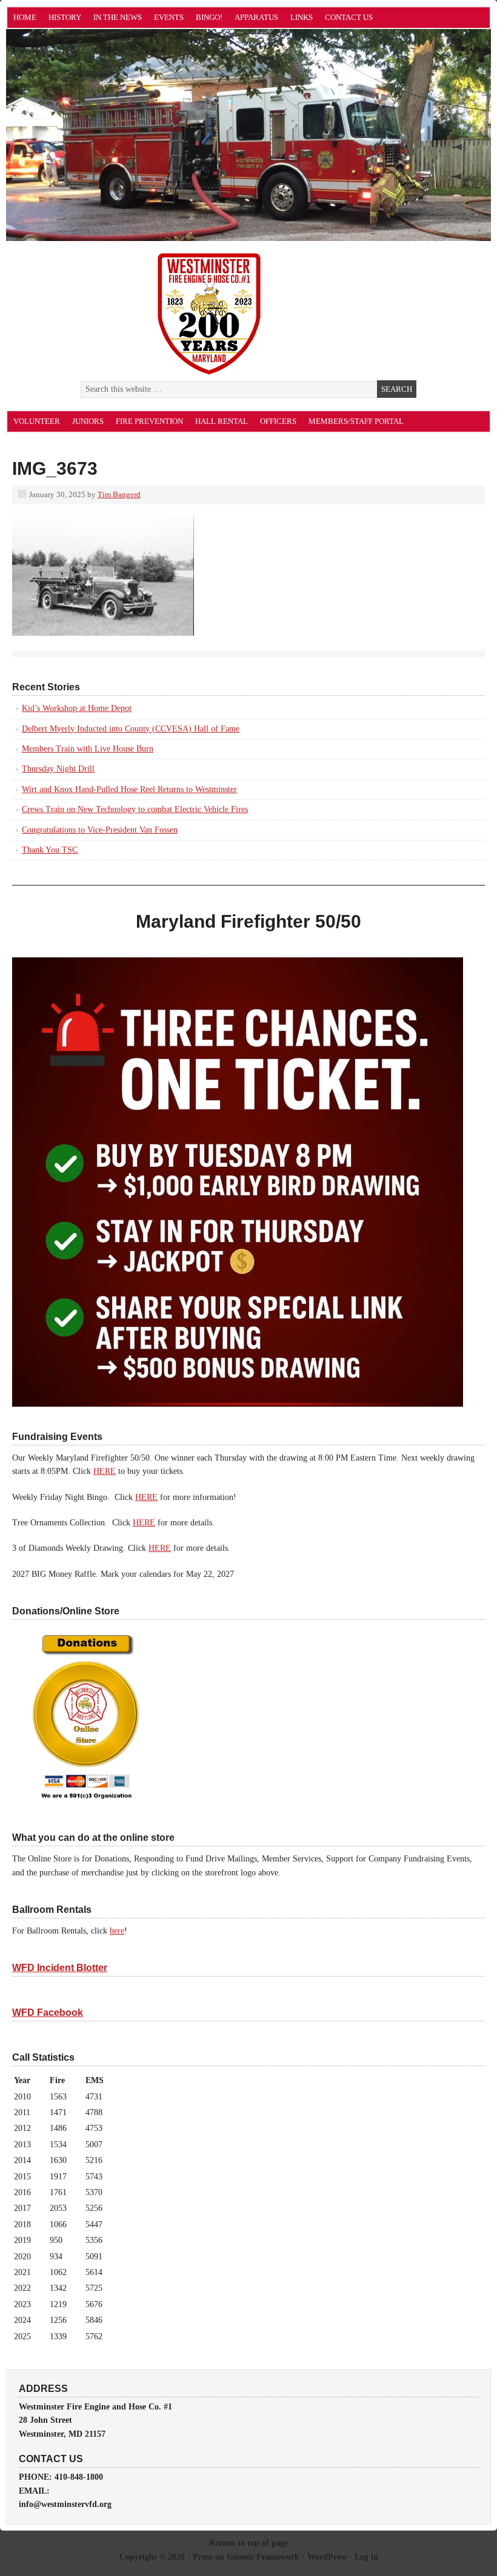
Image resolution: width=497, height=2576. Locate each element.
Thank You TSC (50, 850)
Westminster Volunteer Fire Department (142, 141)
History (65, 17)
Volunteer (37, 421)
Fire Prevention (149, 421)
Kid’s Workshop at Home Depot (77, 708)
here (117, 1931)
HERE (105, 1471)
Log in (366, 2557)
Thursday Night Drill (58, 769)
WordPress (327, 2557)
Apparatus (256, 17)
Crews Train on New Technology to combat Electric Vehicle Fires (135, 809)
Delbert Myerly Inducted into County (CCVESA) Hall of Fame (131, 729)
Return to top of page (249, 2543)
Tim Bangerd (119, 494)
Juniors (88, 421)
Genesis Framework (263, 2557)
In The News (118, 17)
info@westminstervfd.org (65, 2504)
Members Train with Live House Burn (88, 749)
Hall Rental (222, 421)
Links (302, 17)
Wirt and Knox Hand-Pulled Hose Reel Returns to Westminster (129, 789)
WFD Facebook (48, 2013)
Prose (203, 2557)
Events (169, 17)
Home (25, 17)
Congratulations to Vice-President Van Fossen (100, 830)
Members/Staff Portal (356, 421)
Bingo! (209, 17)
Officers (278, 421)
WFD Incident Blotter (60, 1968)
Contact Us (349, 17)
